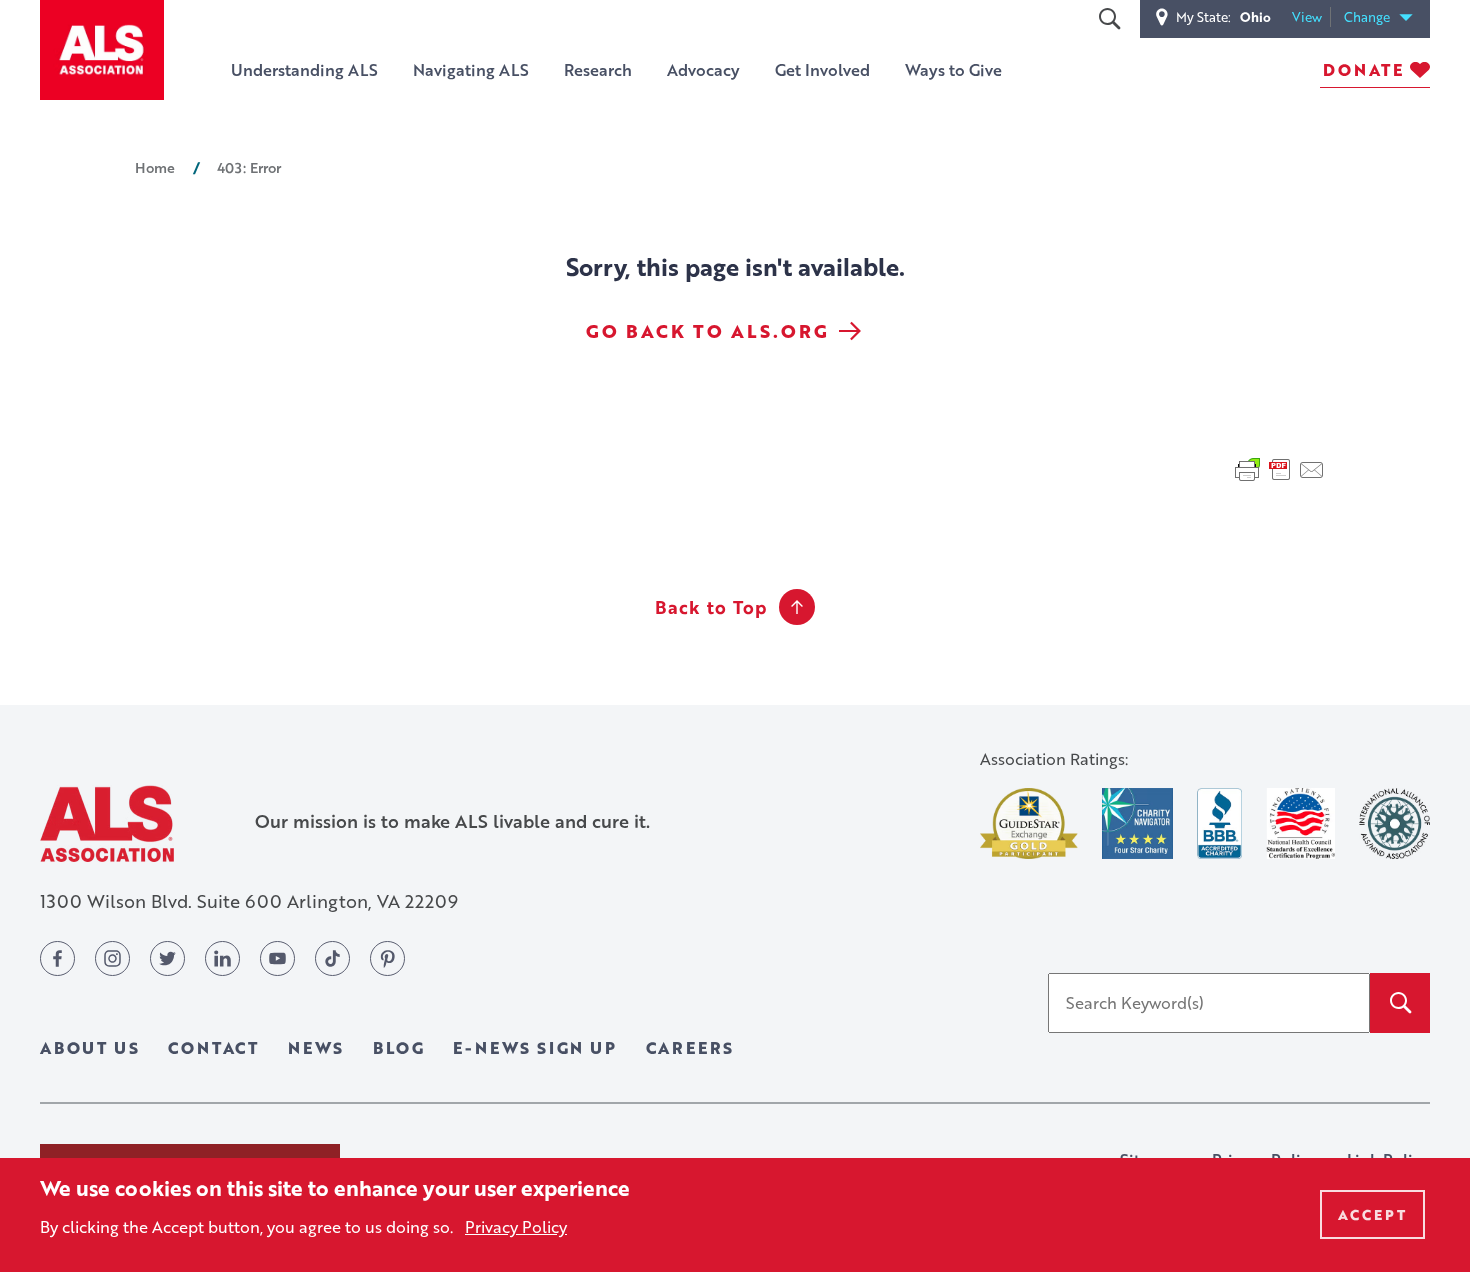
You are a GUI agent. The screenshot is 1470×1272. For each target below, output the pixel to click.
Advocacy (703, 69)
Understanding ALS (304, 69)
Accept (1372, 1214)
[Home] (102, 50)
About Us (89, 1047)
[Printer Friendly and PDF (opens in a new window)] (1280, 468)
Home (155, 167)
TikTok (332, 958)
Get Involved (822, 69)
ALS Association (107, 823)
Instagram (112, 958)
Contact (213, 1047)
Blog (398, 1047)
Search (1109, 19)
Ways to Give (953, 69)
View (1311, 17)
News (316, 1047)
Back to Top (711, 607)
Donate (1363, 69)
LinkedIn (222, 958)
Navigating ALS (471, 69)
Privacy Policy (516, 1226)
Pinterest (387, 958)
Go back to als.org (707, 331)
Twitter (167, 958)
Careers (690, 1047)
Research (598, 69)
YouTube (277, 958)
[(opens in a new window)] (1029, 823)
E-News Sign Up (534, 1047)
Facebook (57, 958)
